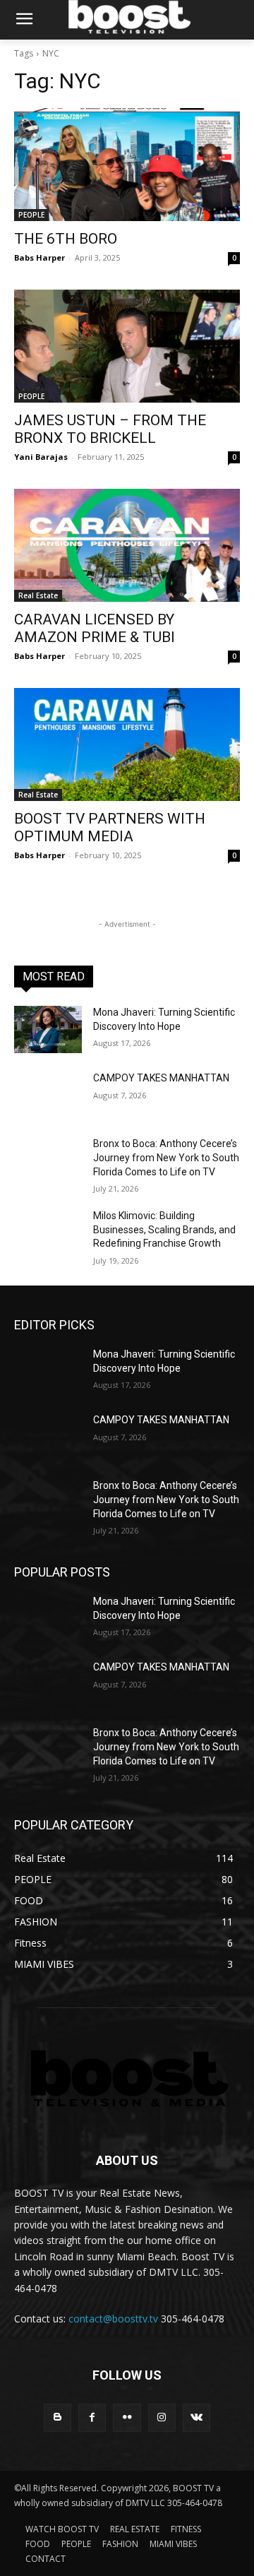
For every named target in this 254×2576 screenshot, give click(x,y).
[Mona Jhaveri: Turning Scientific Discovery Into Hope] (48, 1029)
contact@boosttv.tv (113, 2319)
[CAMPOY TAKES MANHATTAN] (48, 1095)
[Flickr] (127, 2417)
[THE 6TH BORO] (127, 165)
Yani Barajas (41, 457)
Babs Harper (40, 257)
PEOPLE (31, 215)
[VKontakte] (196, 2417)
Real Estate (38, 595)
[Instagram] (162, 2417)
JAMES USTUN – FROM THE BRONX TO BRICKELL (110, 429)
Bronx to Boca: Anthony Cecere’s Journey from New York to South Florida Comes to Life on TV (166, 1157)
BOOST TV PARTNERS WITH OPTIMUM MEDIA (110, 827)
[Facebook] (92, 2417)
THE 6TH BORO (66, 239)
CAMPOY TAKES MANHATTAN (161, 1078)
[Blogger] (58, 2417)
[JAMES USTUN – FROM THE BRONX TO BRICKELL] (127, 346)
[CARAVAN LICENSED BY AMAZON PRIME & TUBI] (127, 545)
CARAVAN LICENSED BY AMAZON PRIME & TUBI (95, 628)
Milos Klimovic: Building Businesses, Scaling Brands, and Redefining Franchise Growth (164, 1229)
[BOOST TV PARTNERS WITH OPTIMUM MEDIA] (127, 744)
